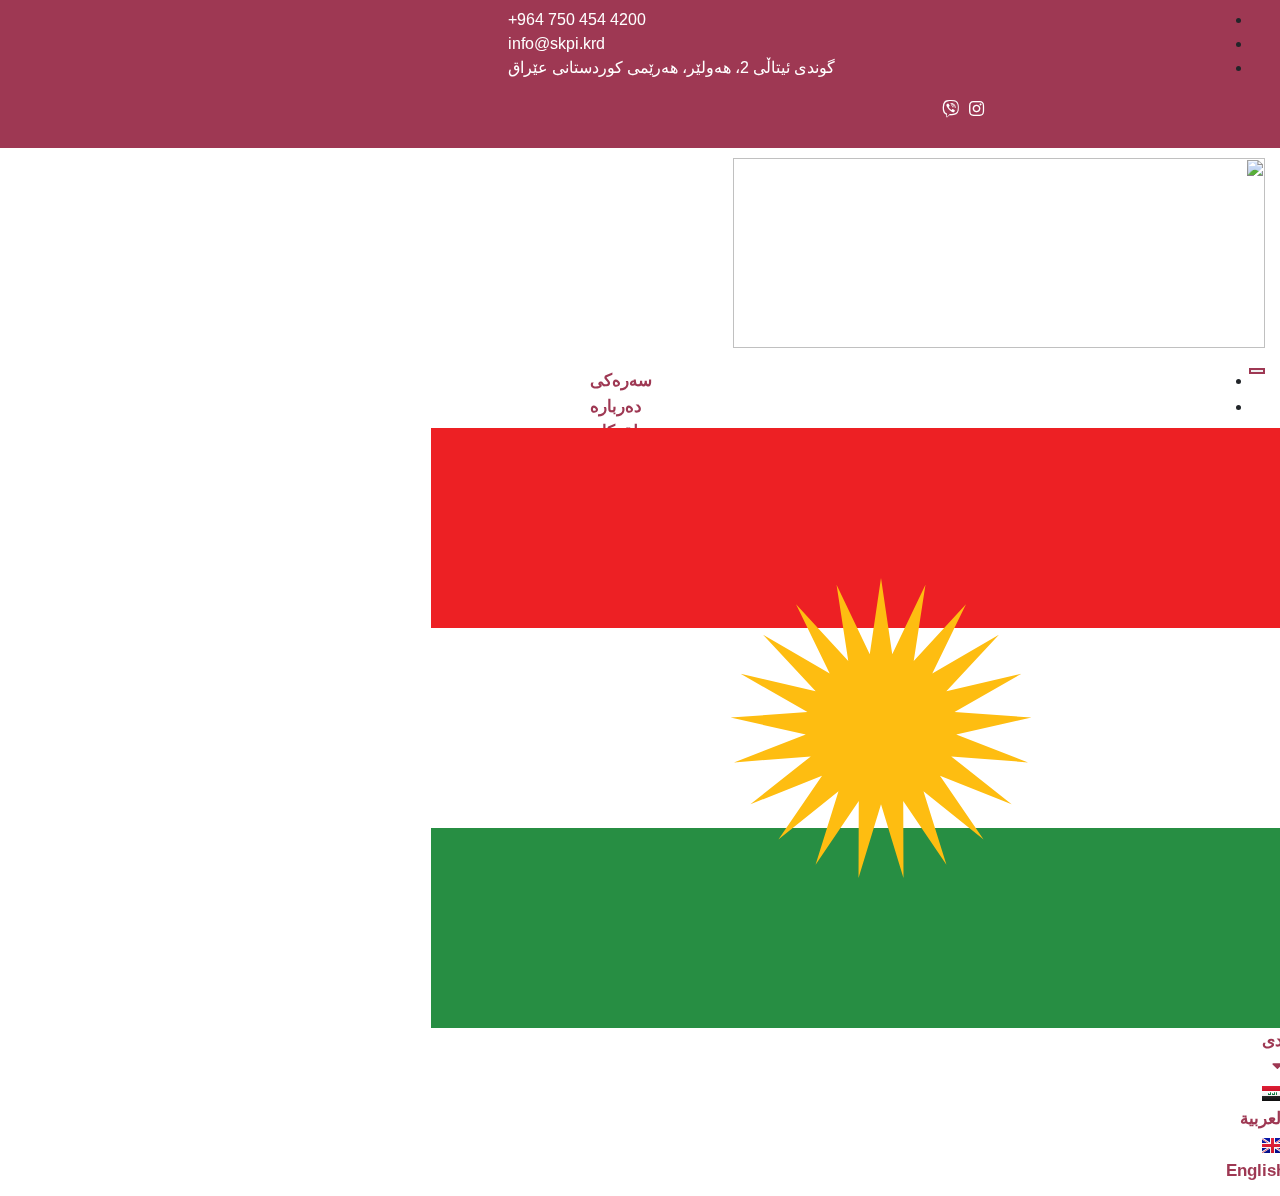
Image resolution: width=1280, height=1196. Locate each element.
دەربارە (616, 406)
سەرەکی (621, 380)
